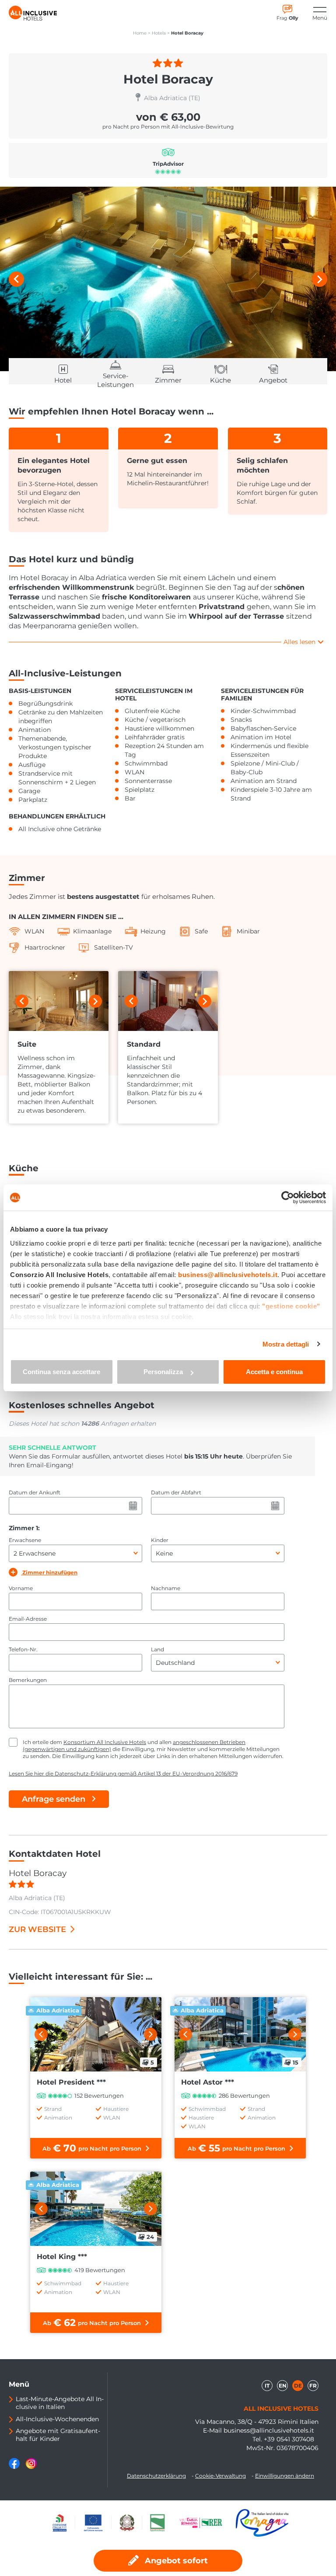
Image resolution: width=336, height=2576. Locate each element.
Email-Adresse (28, 1619)
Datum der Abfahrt (176, 1492)
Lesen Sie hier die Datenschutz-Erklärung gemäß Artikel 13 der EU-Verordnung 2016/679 (123, 1774)
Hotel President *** (71, 2082)
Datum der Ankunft (35, 1492)
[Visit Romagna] (262, 2523)
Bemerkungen (28, 1680)
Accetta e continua (274, 1372)
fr (313, 2386)
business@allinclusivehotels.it (269, 2430)
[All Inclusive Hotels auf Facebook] (15, 2467)
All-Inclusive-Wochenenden (57, 2419)
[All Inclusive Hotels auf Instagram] (31, 2467)
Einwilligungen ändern (285, 2476)
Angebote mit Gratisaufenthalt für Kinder (58, 2435)
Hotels (159, 33)
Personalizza (163, 1372)
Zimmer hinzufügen (49, 1572)
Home (140, 33)
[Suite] (59, 1001)
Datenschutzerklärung (156, 2476)
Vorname (21, 1588)
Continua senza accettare (61, 1372)
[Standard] (168, 1001)
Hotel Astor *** (208, 2082)
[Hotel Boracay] (168, 279)
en (283, 2386)
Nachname (166, 1588)
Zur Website (37, 1929)
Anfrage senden (54, 1799)
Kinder (160, 1540)
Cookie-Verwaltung (220, 2476)
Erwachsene (25, 1540)
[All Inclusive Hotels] (33, 13)
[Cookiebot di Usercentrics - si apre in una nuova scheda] (288, 1197)
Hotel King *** (62, 2257)
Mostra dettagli (286, 1344)
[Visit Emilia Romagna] (205, 2523)
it (267, 2386)
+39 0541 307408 (289, 2439)
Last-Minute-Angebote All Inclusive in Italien (60, 2403)
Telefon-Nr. (23, 1649)
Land (157, 1649)
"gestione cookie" (291, 1306)
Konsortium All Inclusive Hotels (105, 1742)
